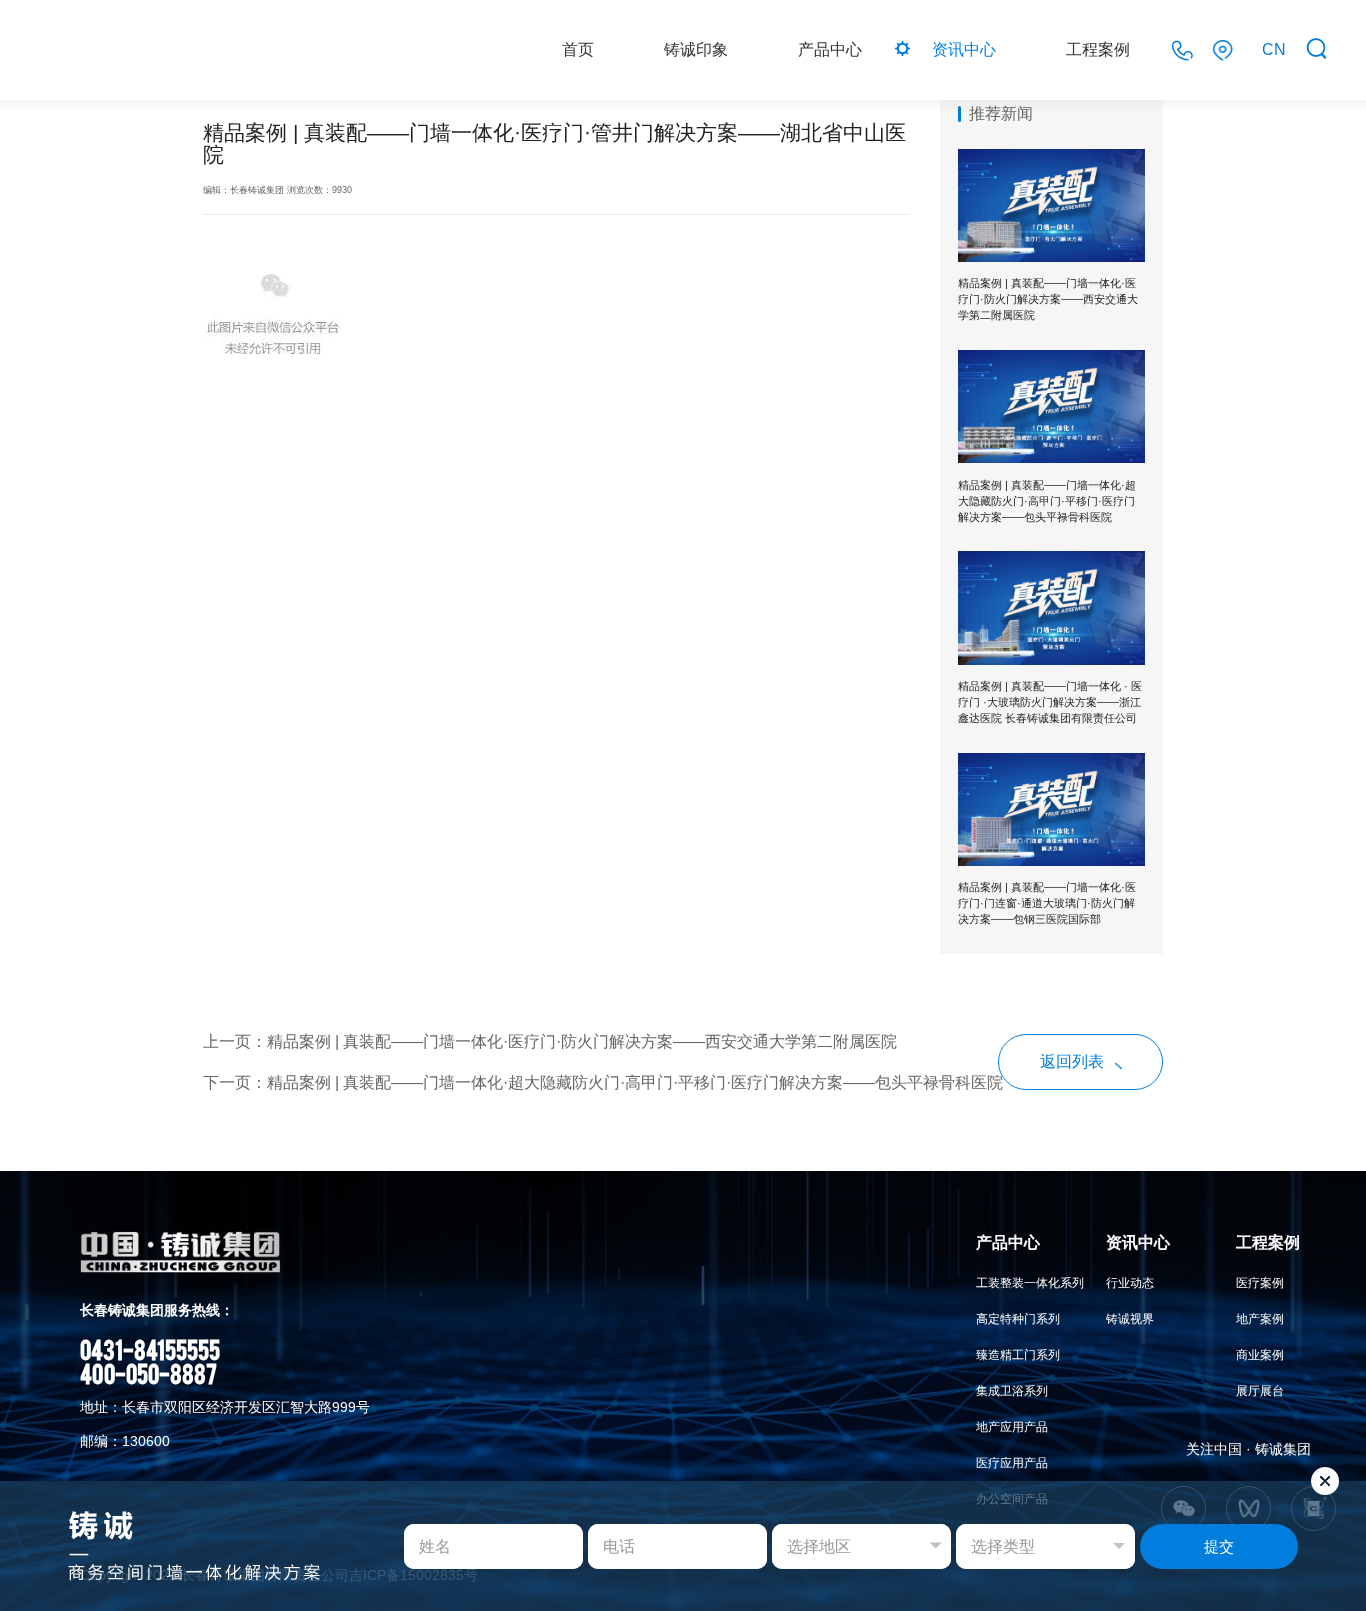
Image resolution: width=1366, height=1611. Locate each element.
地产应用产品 (1012, 1427)
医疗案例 (1260, 1283)
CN (1274, 49)
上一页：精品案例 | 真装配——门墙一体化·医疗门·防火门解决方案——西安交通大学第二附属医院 (550, 1041)
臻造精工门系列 (1018, 1355)
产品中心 (830, 49)
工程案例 (1098, 49)
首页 (578, 49)
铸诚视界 (1130, 1319)
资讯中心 (964, 49)
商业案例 (1260, 1355)
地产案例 (1260, 1319)
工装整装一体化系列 (1030, 1283)
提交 (1219, 1546)
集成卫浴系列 (1012, 1391)
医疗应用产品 (1012, 1463)
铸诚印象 (696, 49)
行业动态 (1130, 1283)
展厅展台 (1260, 1391)
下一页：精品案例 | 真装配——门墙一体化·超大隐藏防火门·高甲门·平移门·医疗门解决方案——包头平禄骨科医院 (603, 1082)
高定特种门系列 (1018, 1319)
